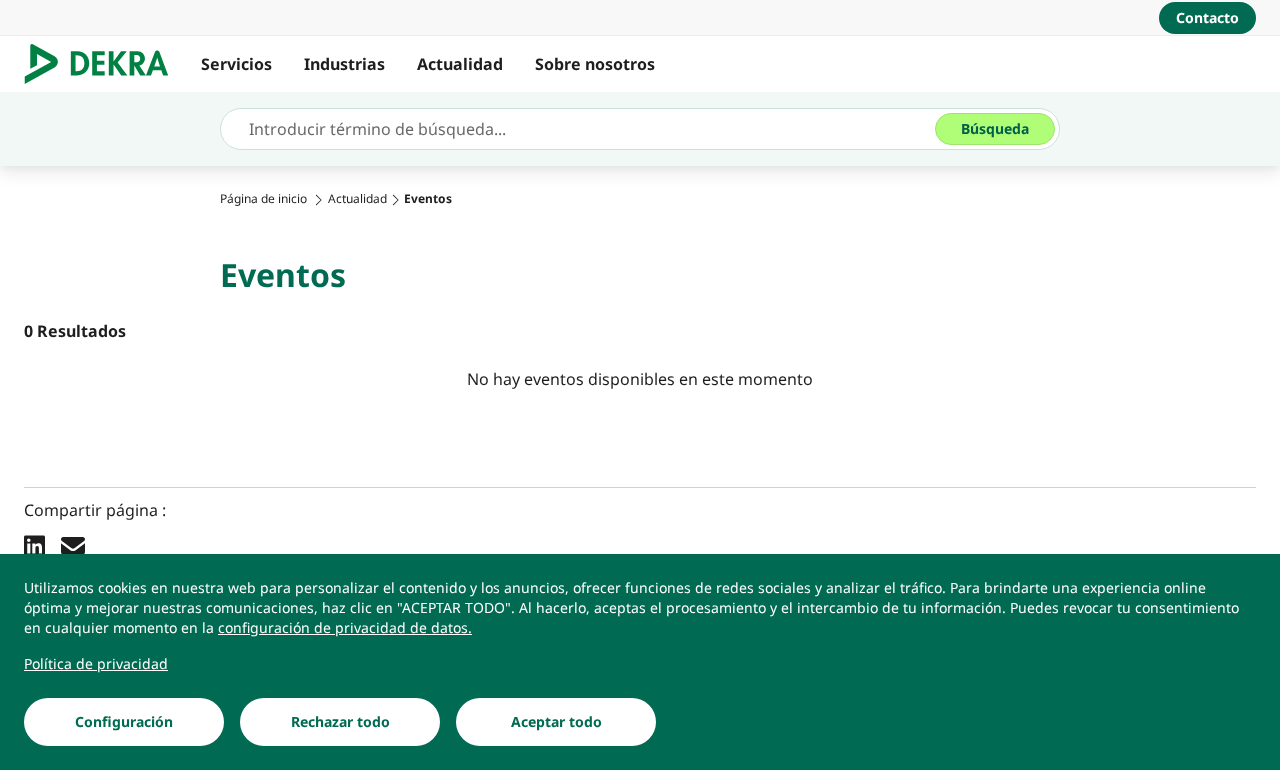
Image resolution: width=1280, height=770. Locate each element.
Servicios (236, 64)
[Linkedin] (34, 545)
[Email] (73, 545)
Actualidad (460, 64)
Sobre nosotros (595, 64)
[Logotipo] (104, 64)
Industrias (344, 64)
